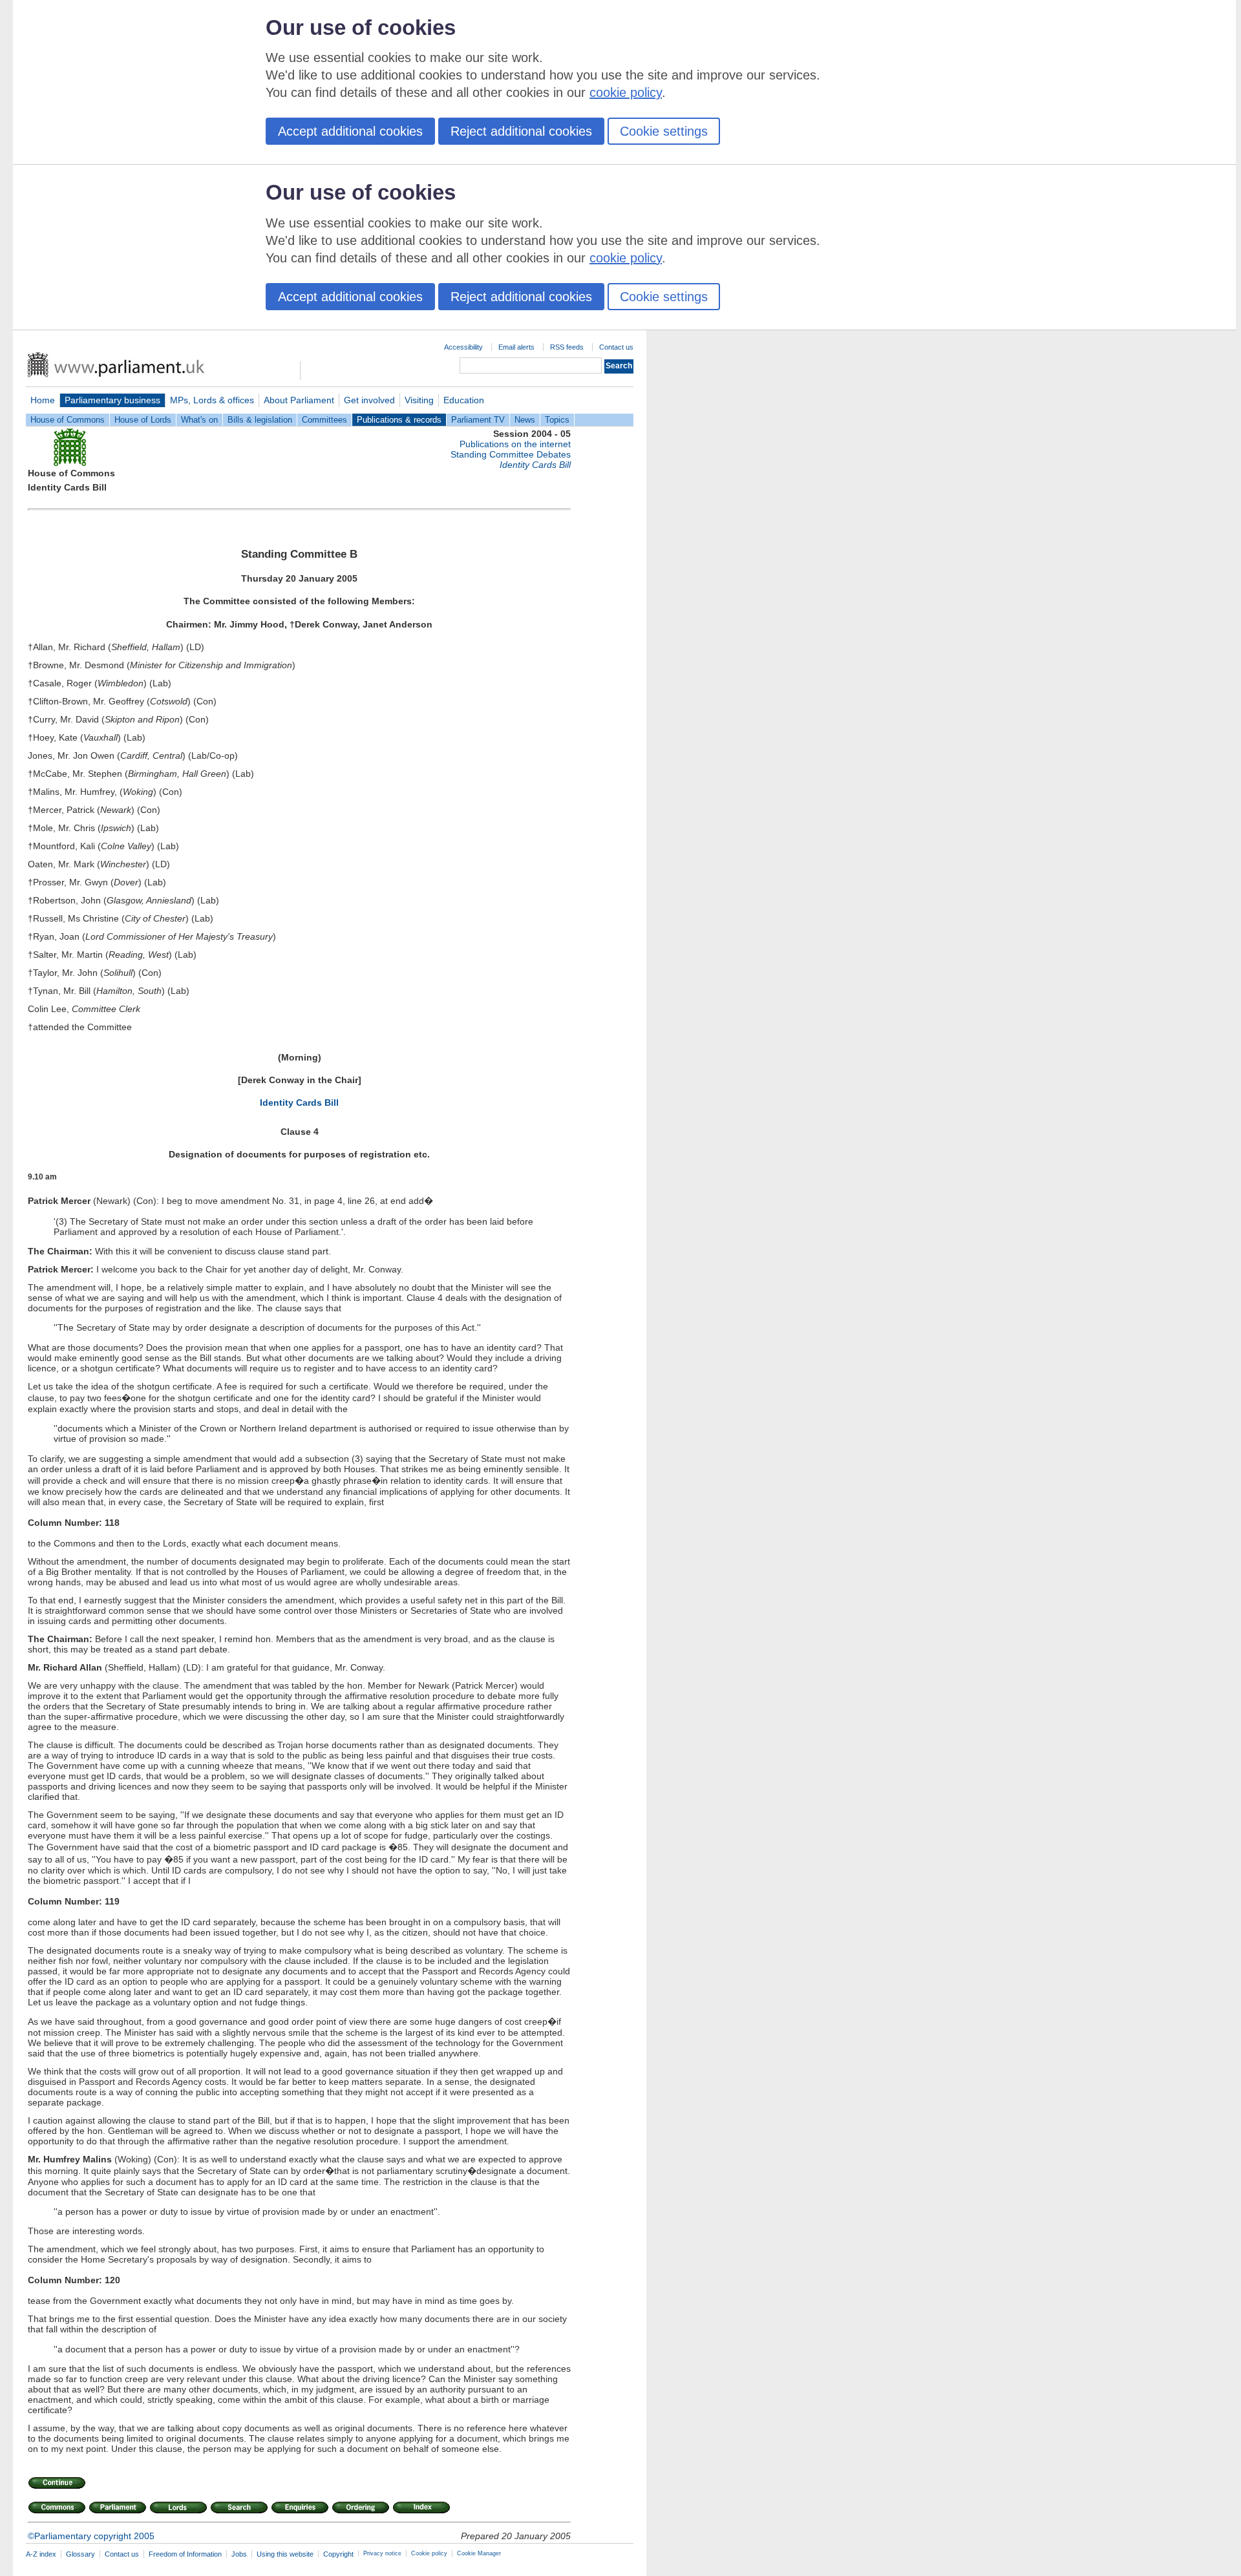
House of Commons (68, 420)
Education (464, 400)
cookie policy (626, 92)
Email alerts (516, 347)
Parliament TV (478, 420)
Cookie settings (664, 131)
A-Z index (41, 2554)
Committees (324, 420)
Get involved (369, 400)
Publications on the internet (515, 444)
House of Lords (143, 420)
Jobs (239, 2554)
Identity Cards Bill (299, 1103)
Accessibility (463, 347)
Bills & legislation (260, 420)
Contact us (616, 347)
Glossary (80, 2554)
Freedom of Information (185, 2554)
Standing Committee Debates (511, 454)
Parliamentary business (112, 400)
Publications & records (399, 420)
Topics (557, 420)
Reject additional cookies (521, 131)
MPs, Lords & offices (212, 400)
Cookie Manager (479, 2553)
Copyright (338, 2554)
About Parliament (299, 400)
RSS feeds (567, 347)
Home (43, 400)
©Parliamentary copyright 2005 (91, 2536)
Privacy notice (382, 2553)
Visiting (419, 400)
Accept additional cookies (350, 131)
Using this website (285, 2554)
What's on (199, 420)
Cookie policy (429, 2553)
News (525, 420)
